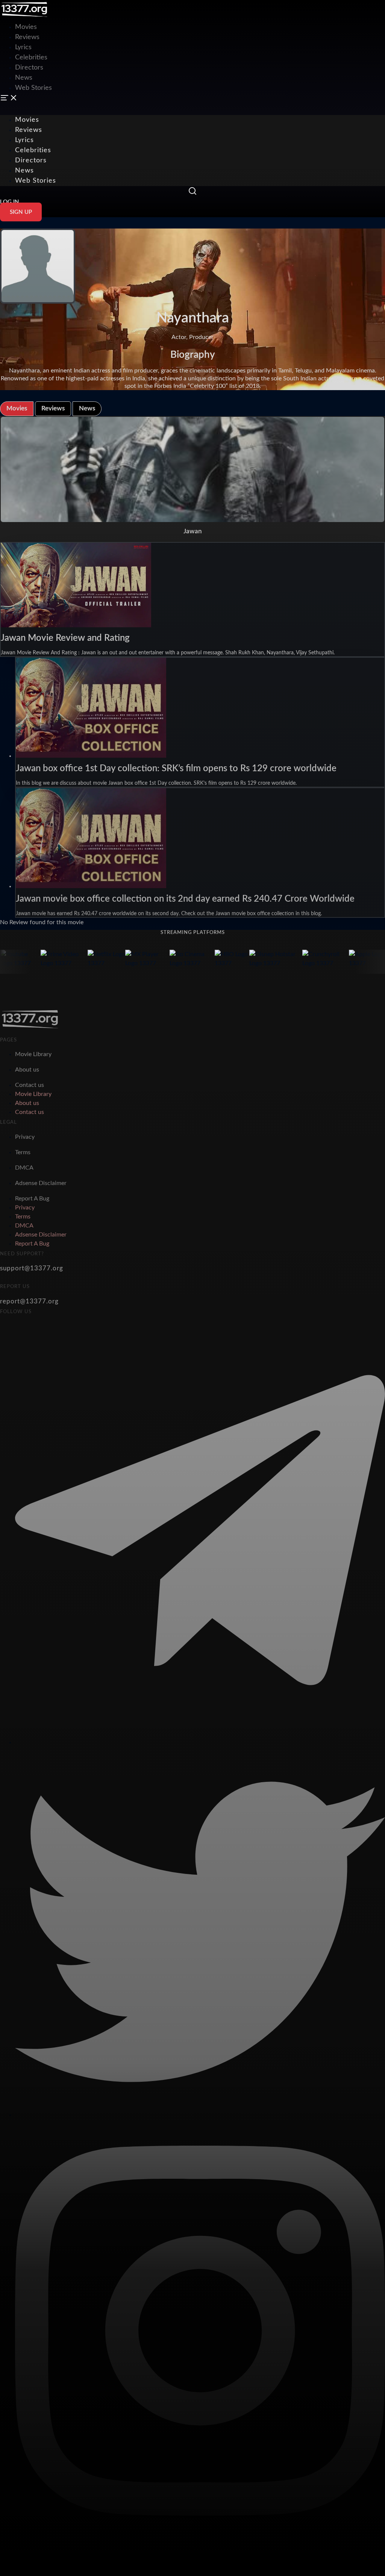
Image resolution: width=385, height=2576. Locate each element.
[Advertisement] (137, 17)
